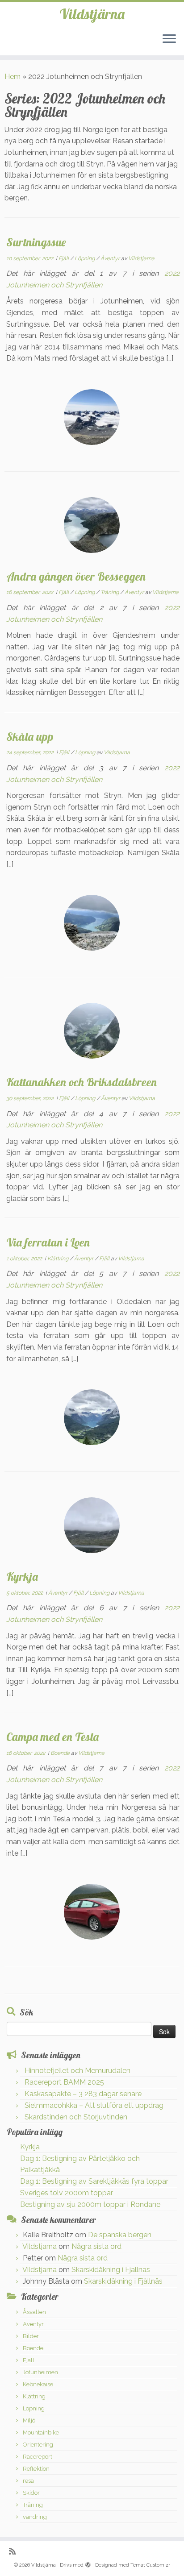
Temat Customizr (150, 2565)
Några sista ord (96, 2246)
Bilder (31, 2336)
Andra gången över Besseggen (76, 576)
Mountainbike (41, 2433)
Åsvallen (34, 2312)
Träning (110, 592)
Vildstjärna (92, 14)
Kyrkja (22, 1576)
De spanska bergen (120, 2235)
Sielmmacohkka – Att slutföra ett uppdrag (94, 2105)
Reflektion (36, 2469)
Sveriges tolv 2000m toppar (67, 2193)
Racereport (38, 2457)
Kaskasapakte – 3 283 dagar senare (83, 2094)
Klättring (59, 1259)
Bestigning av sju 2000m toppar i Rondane (90, 2204)
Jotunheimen (40, 2372)
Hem (13, 77)
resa (28, 2481)
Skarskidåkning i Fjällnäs (111, 2270)
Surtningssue (36, 242)
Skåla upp (30, 736)
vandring (35, 2517)
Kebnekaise (38, 2384)
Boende (61, 1753)
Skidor (31, 2493)
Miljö (29, 2420)
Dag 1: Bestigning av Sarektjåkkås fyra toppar (94, 2181)
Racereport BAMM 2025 (64, 2082)
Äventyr (111, 258)
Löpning (85, 258)
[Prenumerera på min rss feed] (15, 2551)
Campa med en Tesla (52, 1737)
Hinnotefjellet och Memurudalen (77, 2071)
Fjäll (64, 258)
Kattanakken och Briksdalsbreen (82, 1082)
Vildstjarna (141, 258)
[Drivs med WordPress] (88, 2564)
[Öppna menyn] (169, 39)
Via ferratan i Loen (48, 1242)
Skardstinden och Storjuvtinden (76, 2117)
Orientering (38, 2445)
